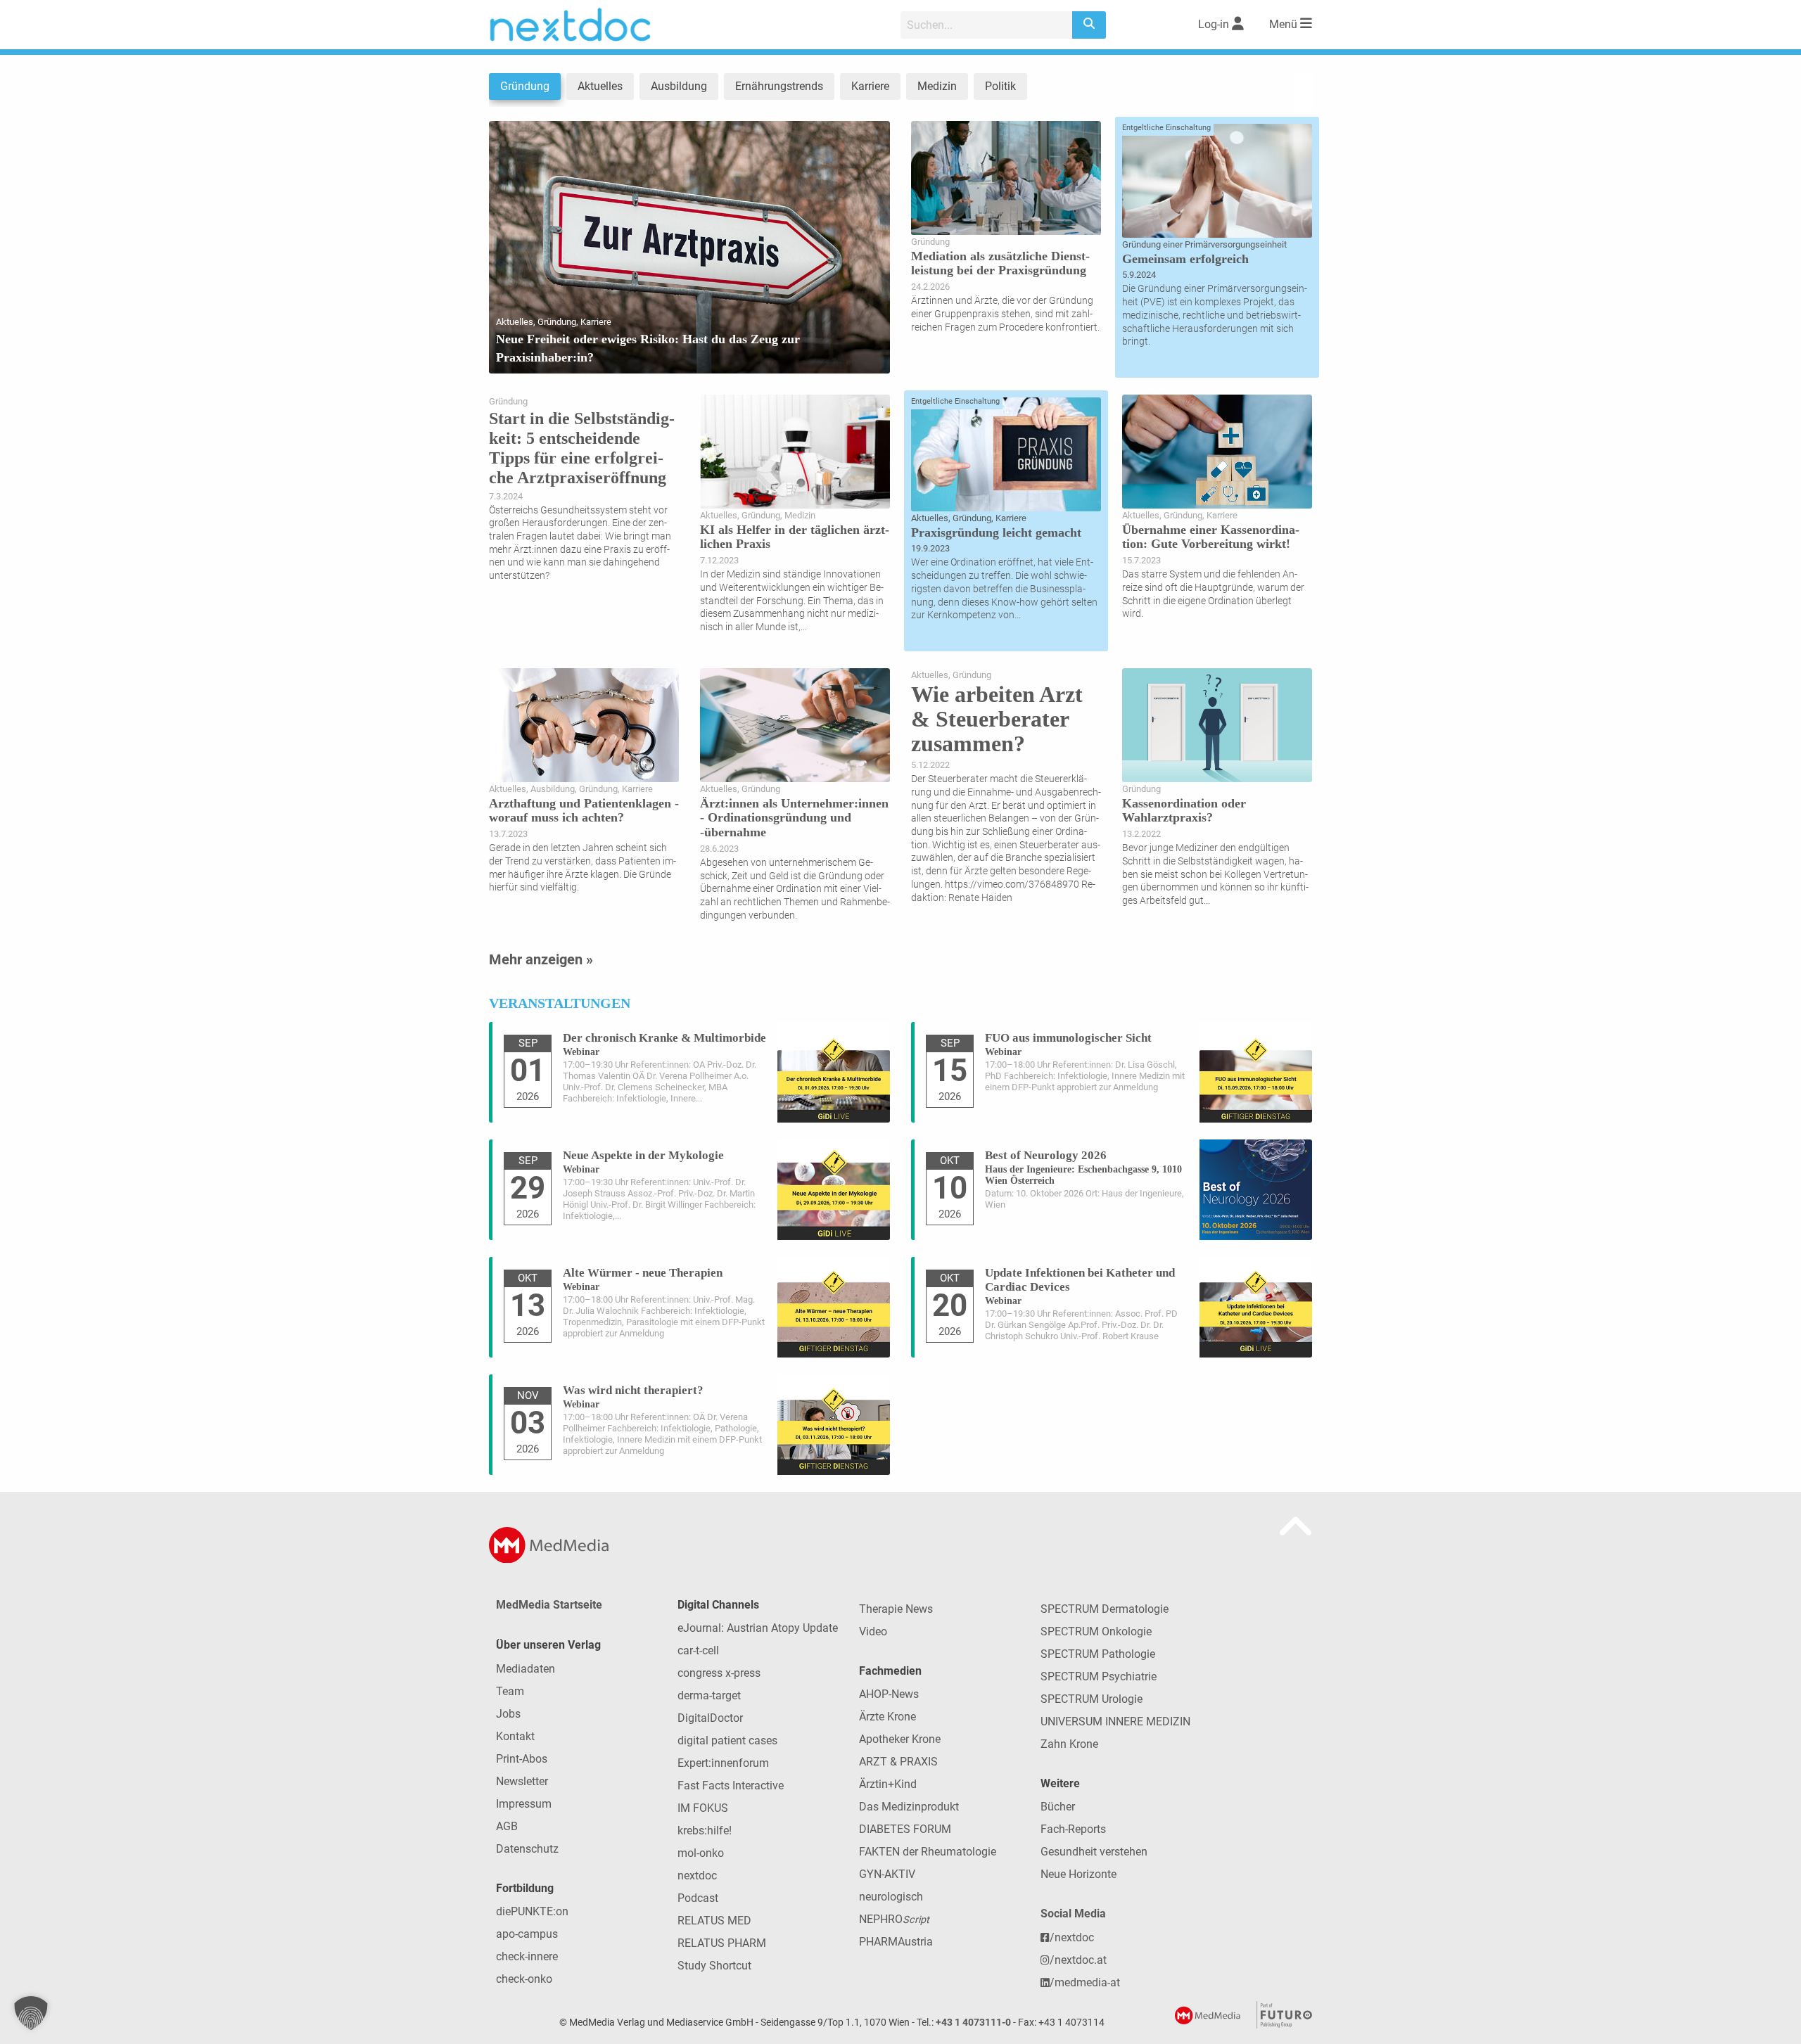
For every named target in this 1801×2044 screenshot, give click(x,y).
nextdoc (697, 1876)
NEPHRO (894, 1919)
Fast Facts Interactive (731, 1786)
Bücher (1058, 1807)
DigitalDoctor (710, 1718)
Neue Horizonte (1078, 1874)
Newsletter (522, 1781)
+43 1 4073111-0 (973, 2023)
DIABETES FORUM (905, 1829)
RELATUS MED (714, 1921)
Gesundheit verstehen (1094, 1852)
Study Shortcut (714, 1966)
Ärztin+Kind (888, 1784)
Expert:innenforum (723, 1763)
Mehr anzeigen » (541, 959)
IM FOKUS (703, 1808)
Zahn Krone (1069, 1744)
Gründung (525, 86)
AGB (507, 1826)
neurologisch (891, 1897)
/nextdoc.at (1078, 1960)
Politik (1000, 86)
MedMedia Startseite (549, 1605)
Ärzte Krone (887, 1717)
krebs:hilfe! (705, 1831)
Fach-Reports (1073, 1829)
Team (510, 1691)
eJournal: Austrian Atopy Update (758, 1628)
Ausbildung (679, 86)
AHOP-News (889, 1694)
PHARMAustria (896, 1942)
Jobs (508, 1714)
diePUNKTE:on (532, 1911)
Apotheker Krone (900, 1739)
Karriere (870, 86)
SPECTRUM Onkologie (1096, 1631)
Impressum (524, 1804)
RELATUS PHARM (722, 1943)
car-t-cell (698, 1650)
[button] (31, 2013)
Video (873, 1631)
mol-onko (701, 1853)
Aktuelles (600, 86)
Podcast (698, 1898)
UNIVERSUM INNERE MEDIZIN (1115, 1722)
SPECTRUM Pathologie (1098, 1654)
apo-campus (527, 1934)
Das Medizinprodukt (909, 1807)
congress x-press (719, 1673)
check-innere (527, 1956)
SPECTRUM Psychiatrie (1099, 1676)
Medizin (937, 86)
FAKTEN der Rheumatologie (928, 1852)
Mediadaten (526, 1669)
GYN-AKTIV (887, 1874)
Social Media (1073, 1914)
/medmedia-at (1085, 1982)
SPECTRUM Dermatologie (1105, 1609)
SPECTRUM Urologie (1092, 1699)
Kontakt (515, 1736)
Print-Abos (522, 1759)
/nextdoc (1072, 1937)
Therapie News (896, 1609)
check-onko (524, 1979)
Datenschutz (527, 1849)
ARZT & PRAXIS (898, 1762)
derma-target (709, 1695)
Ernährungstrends (779, 86)
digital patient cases (727, 1740)
